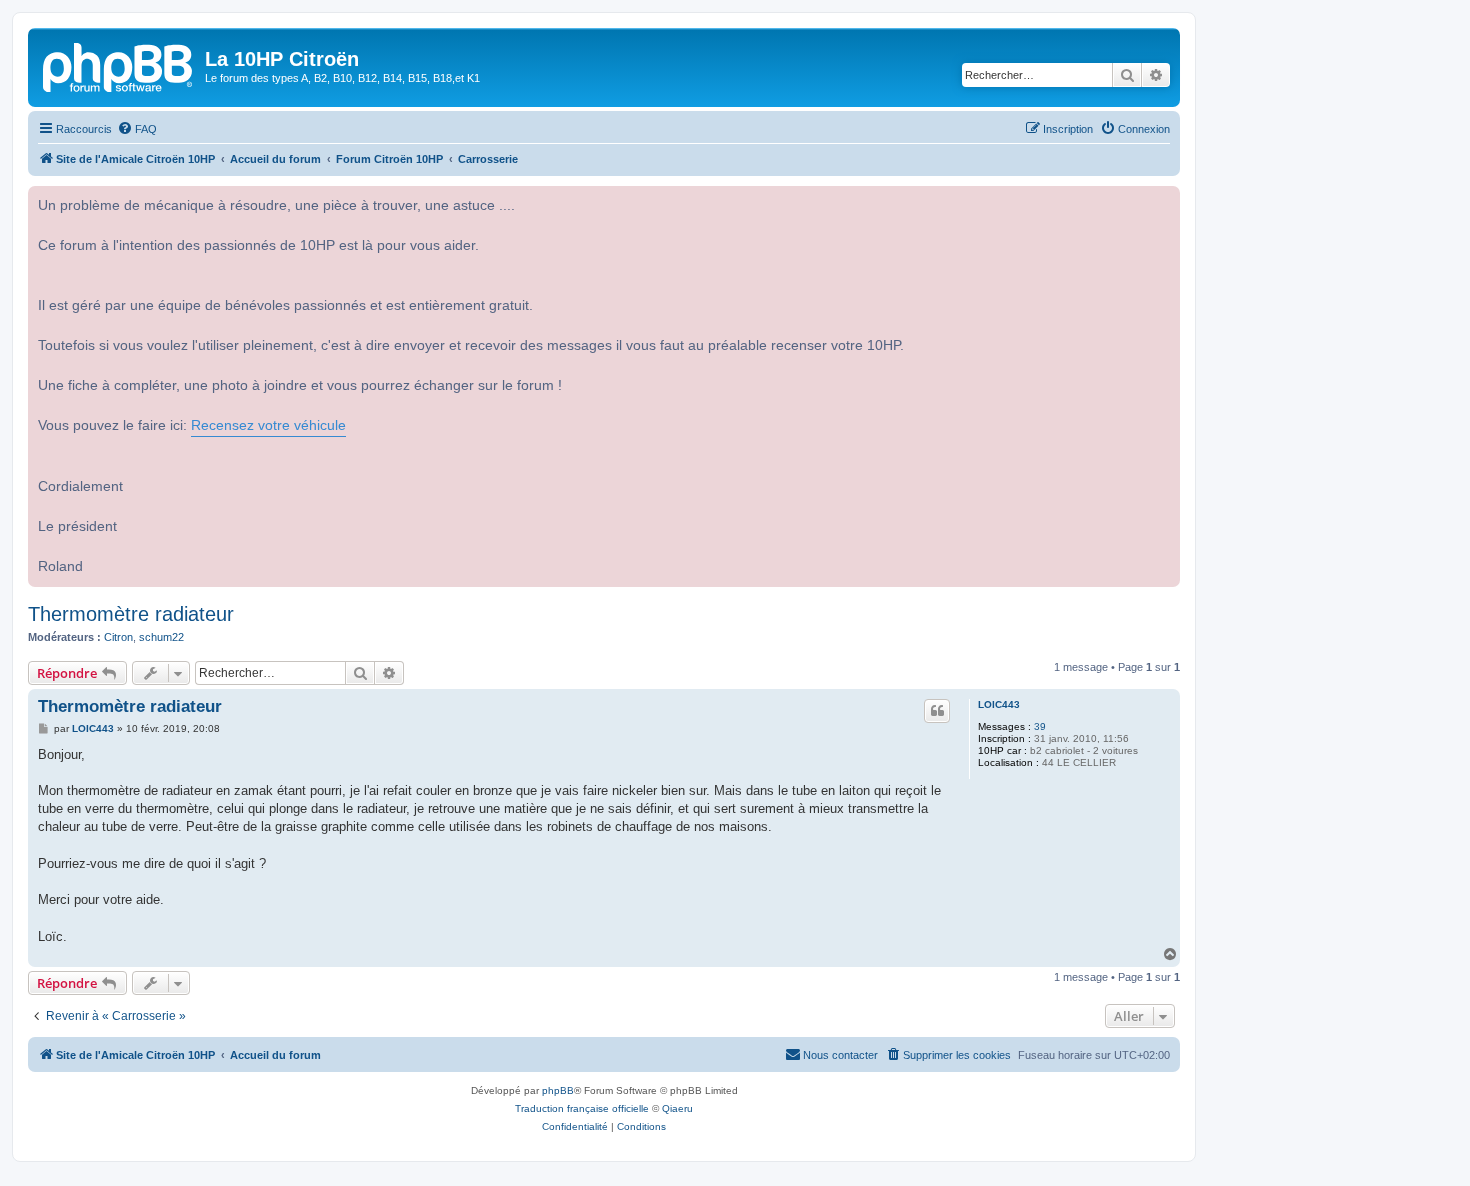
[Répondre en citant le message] (937, 711)
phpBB (558, 1090)
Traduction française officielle (582, 1108)
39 (1040, 726)
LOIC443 (999, 704)
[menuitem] (137, 129)
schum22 (161, 637)
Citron (118, 637)
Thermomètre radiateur (131, 614)
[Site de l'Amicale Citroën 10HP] (119, 65)
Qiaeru (677, 1108)
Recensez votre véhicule (268, 425)
